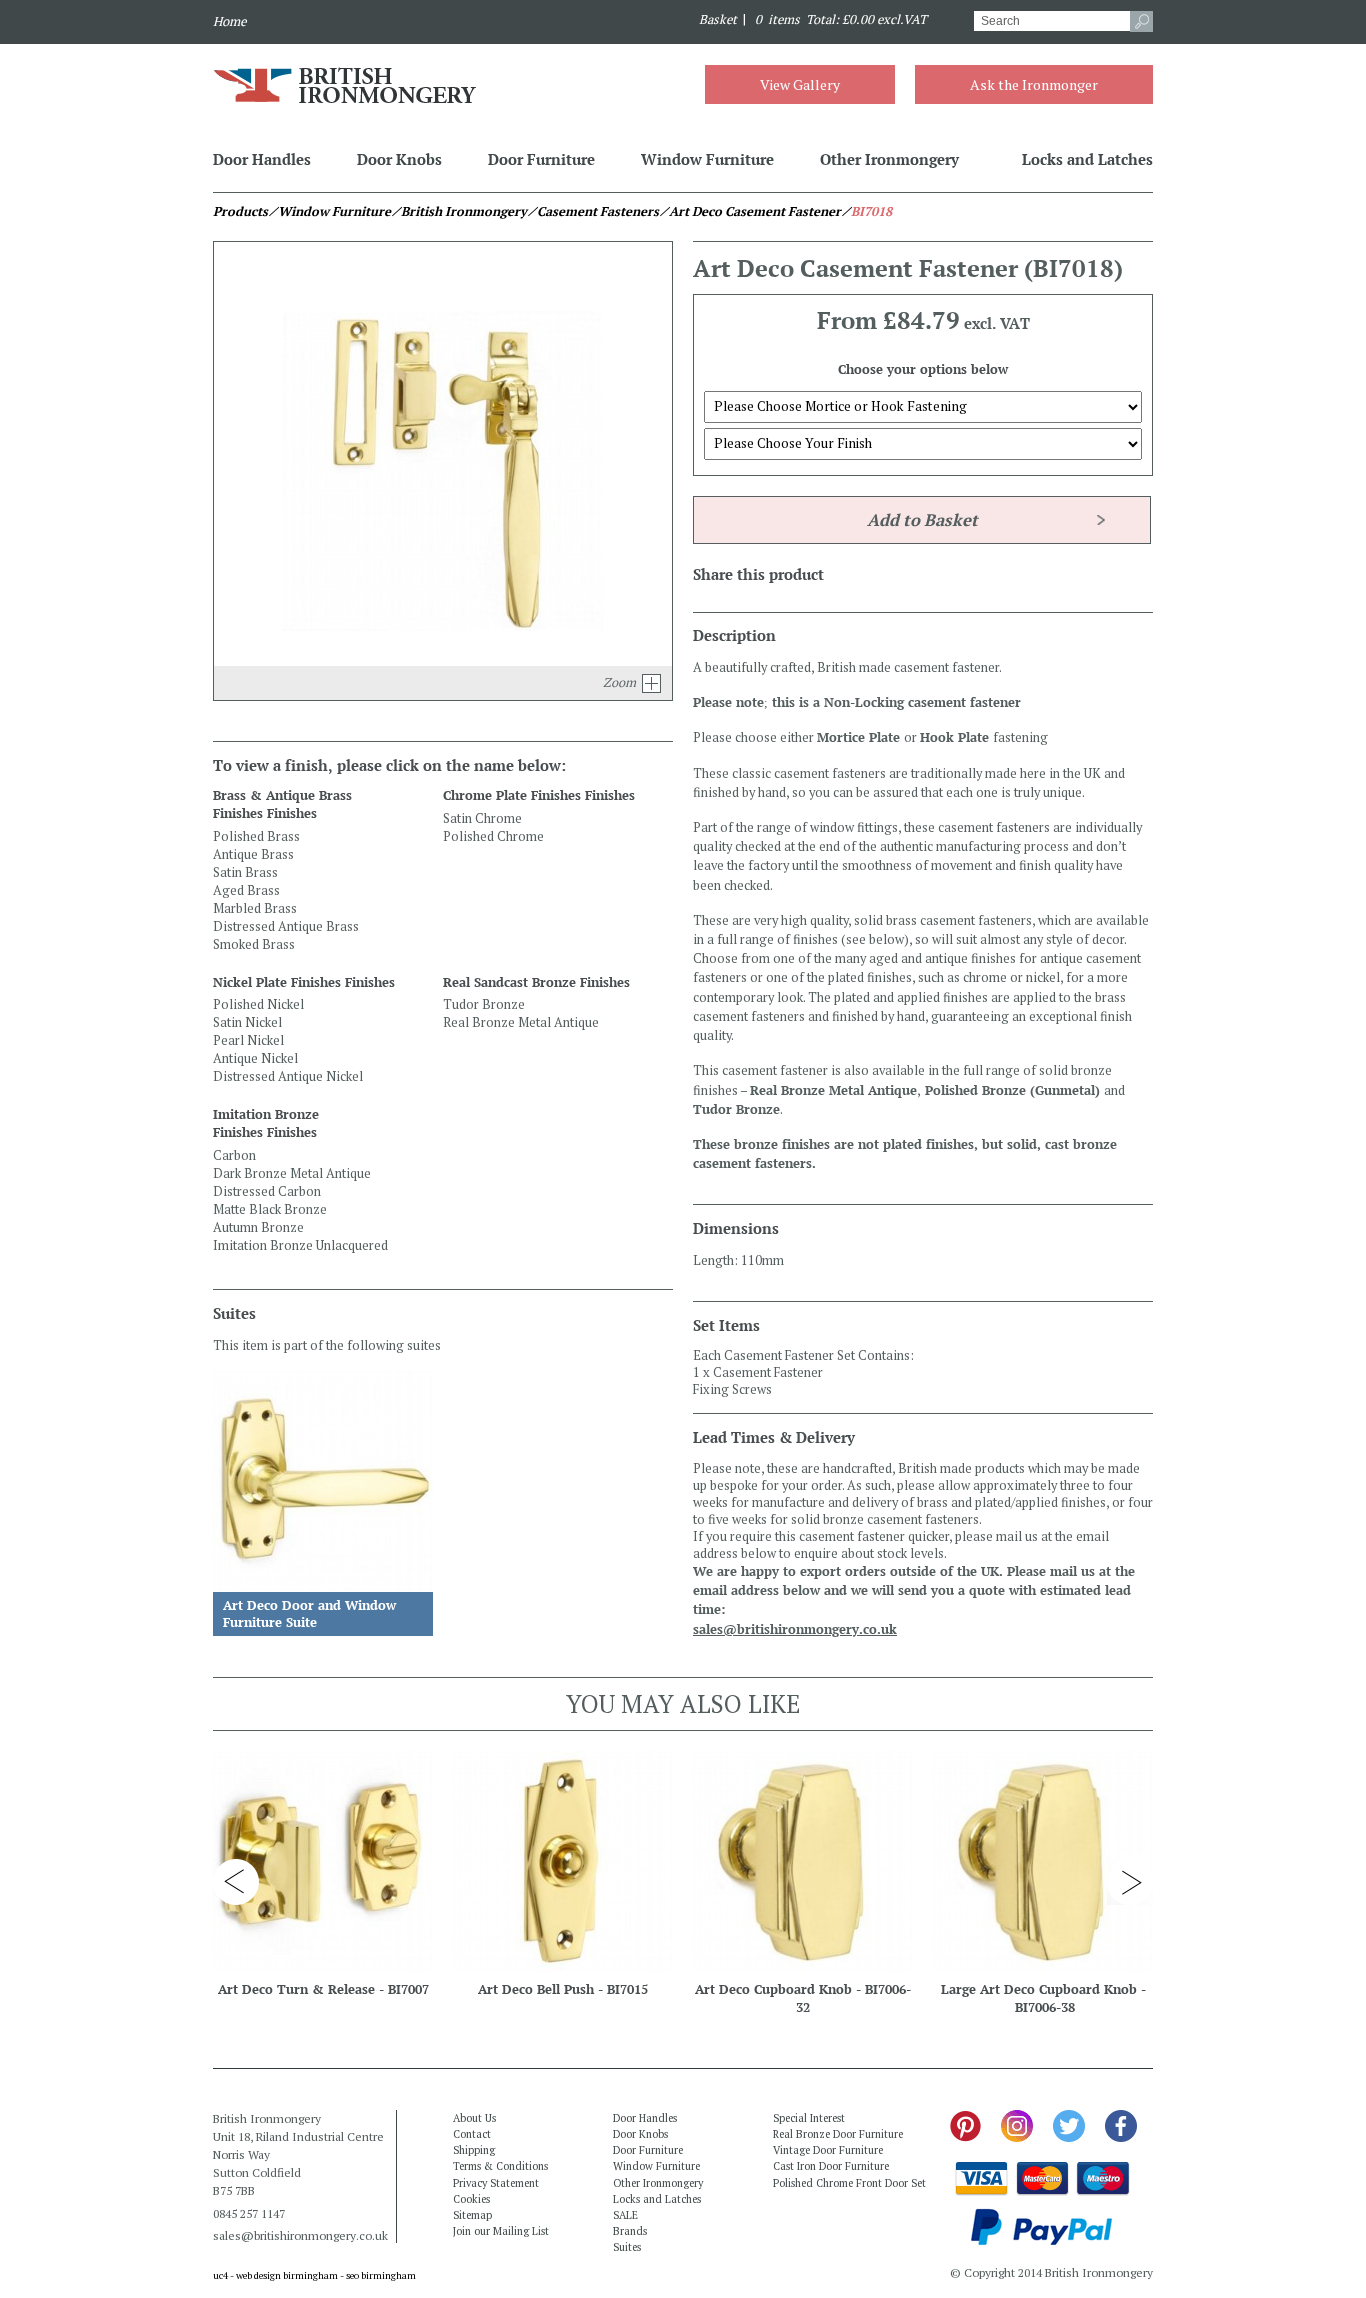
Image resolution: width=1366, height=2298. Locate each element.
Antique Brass (253, 854)
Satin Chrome (482, 818)
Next (1130, 1882)
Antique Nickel (255, 1058)
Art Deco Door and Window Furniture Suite (309, 1614)
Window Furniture (707, 159)
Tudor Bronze (484, 1004)
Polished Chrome (493, 836)
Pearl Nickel (248, 1040)
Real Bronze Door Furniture (838, 2134)
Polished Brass (256, 836)
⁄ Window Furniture (329, 211)
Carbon (234, 1155)
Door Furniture (541, 159)
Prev (236, 1882)
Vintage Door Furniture (828, 2150)
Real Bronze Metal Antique (521, 1022)
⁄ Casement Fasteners (593, 211)
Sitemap (472, 2215)
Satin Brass (245, 872)
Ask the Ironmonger (1034, 84)
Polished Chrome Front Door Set (849, 2183)
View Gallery (800, 84)
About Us (474, 2118)
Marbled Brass (255, 908)
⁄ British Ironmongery (459, 211)
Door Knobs (399, 159)
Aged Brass (246, 890)
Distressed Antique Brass (286, 926)
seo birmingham (381, 2275)
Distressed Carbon (267, 1191)
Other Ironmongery (889, 159)
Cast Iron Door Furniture (831, 2166)
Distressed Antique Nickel (288, 1076)
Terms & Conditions (500, 2166)
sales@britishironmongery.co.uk (795, 1629)
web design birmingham (287, 2275)
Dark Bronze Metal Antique (292, 1173)
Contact (472, 2134)
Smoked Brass (254, 944)
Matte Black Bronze (270, 1209)
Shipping (474, 2150)
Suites (627, 2247)
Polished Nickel (258, 1004)
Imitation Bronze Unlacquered (300, 1245)
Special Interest (809, 2118)
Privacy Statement (496, 2183)
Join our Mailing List (501, 2231)
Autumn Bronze (258, 1227)
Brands (630, 2231)
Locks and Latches (1087, 159)
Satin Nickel (247, 1022)
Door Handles (262, 159)
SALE (625, 2215)
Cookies (471, 2199)
